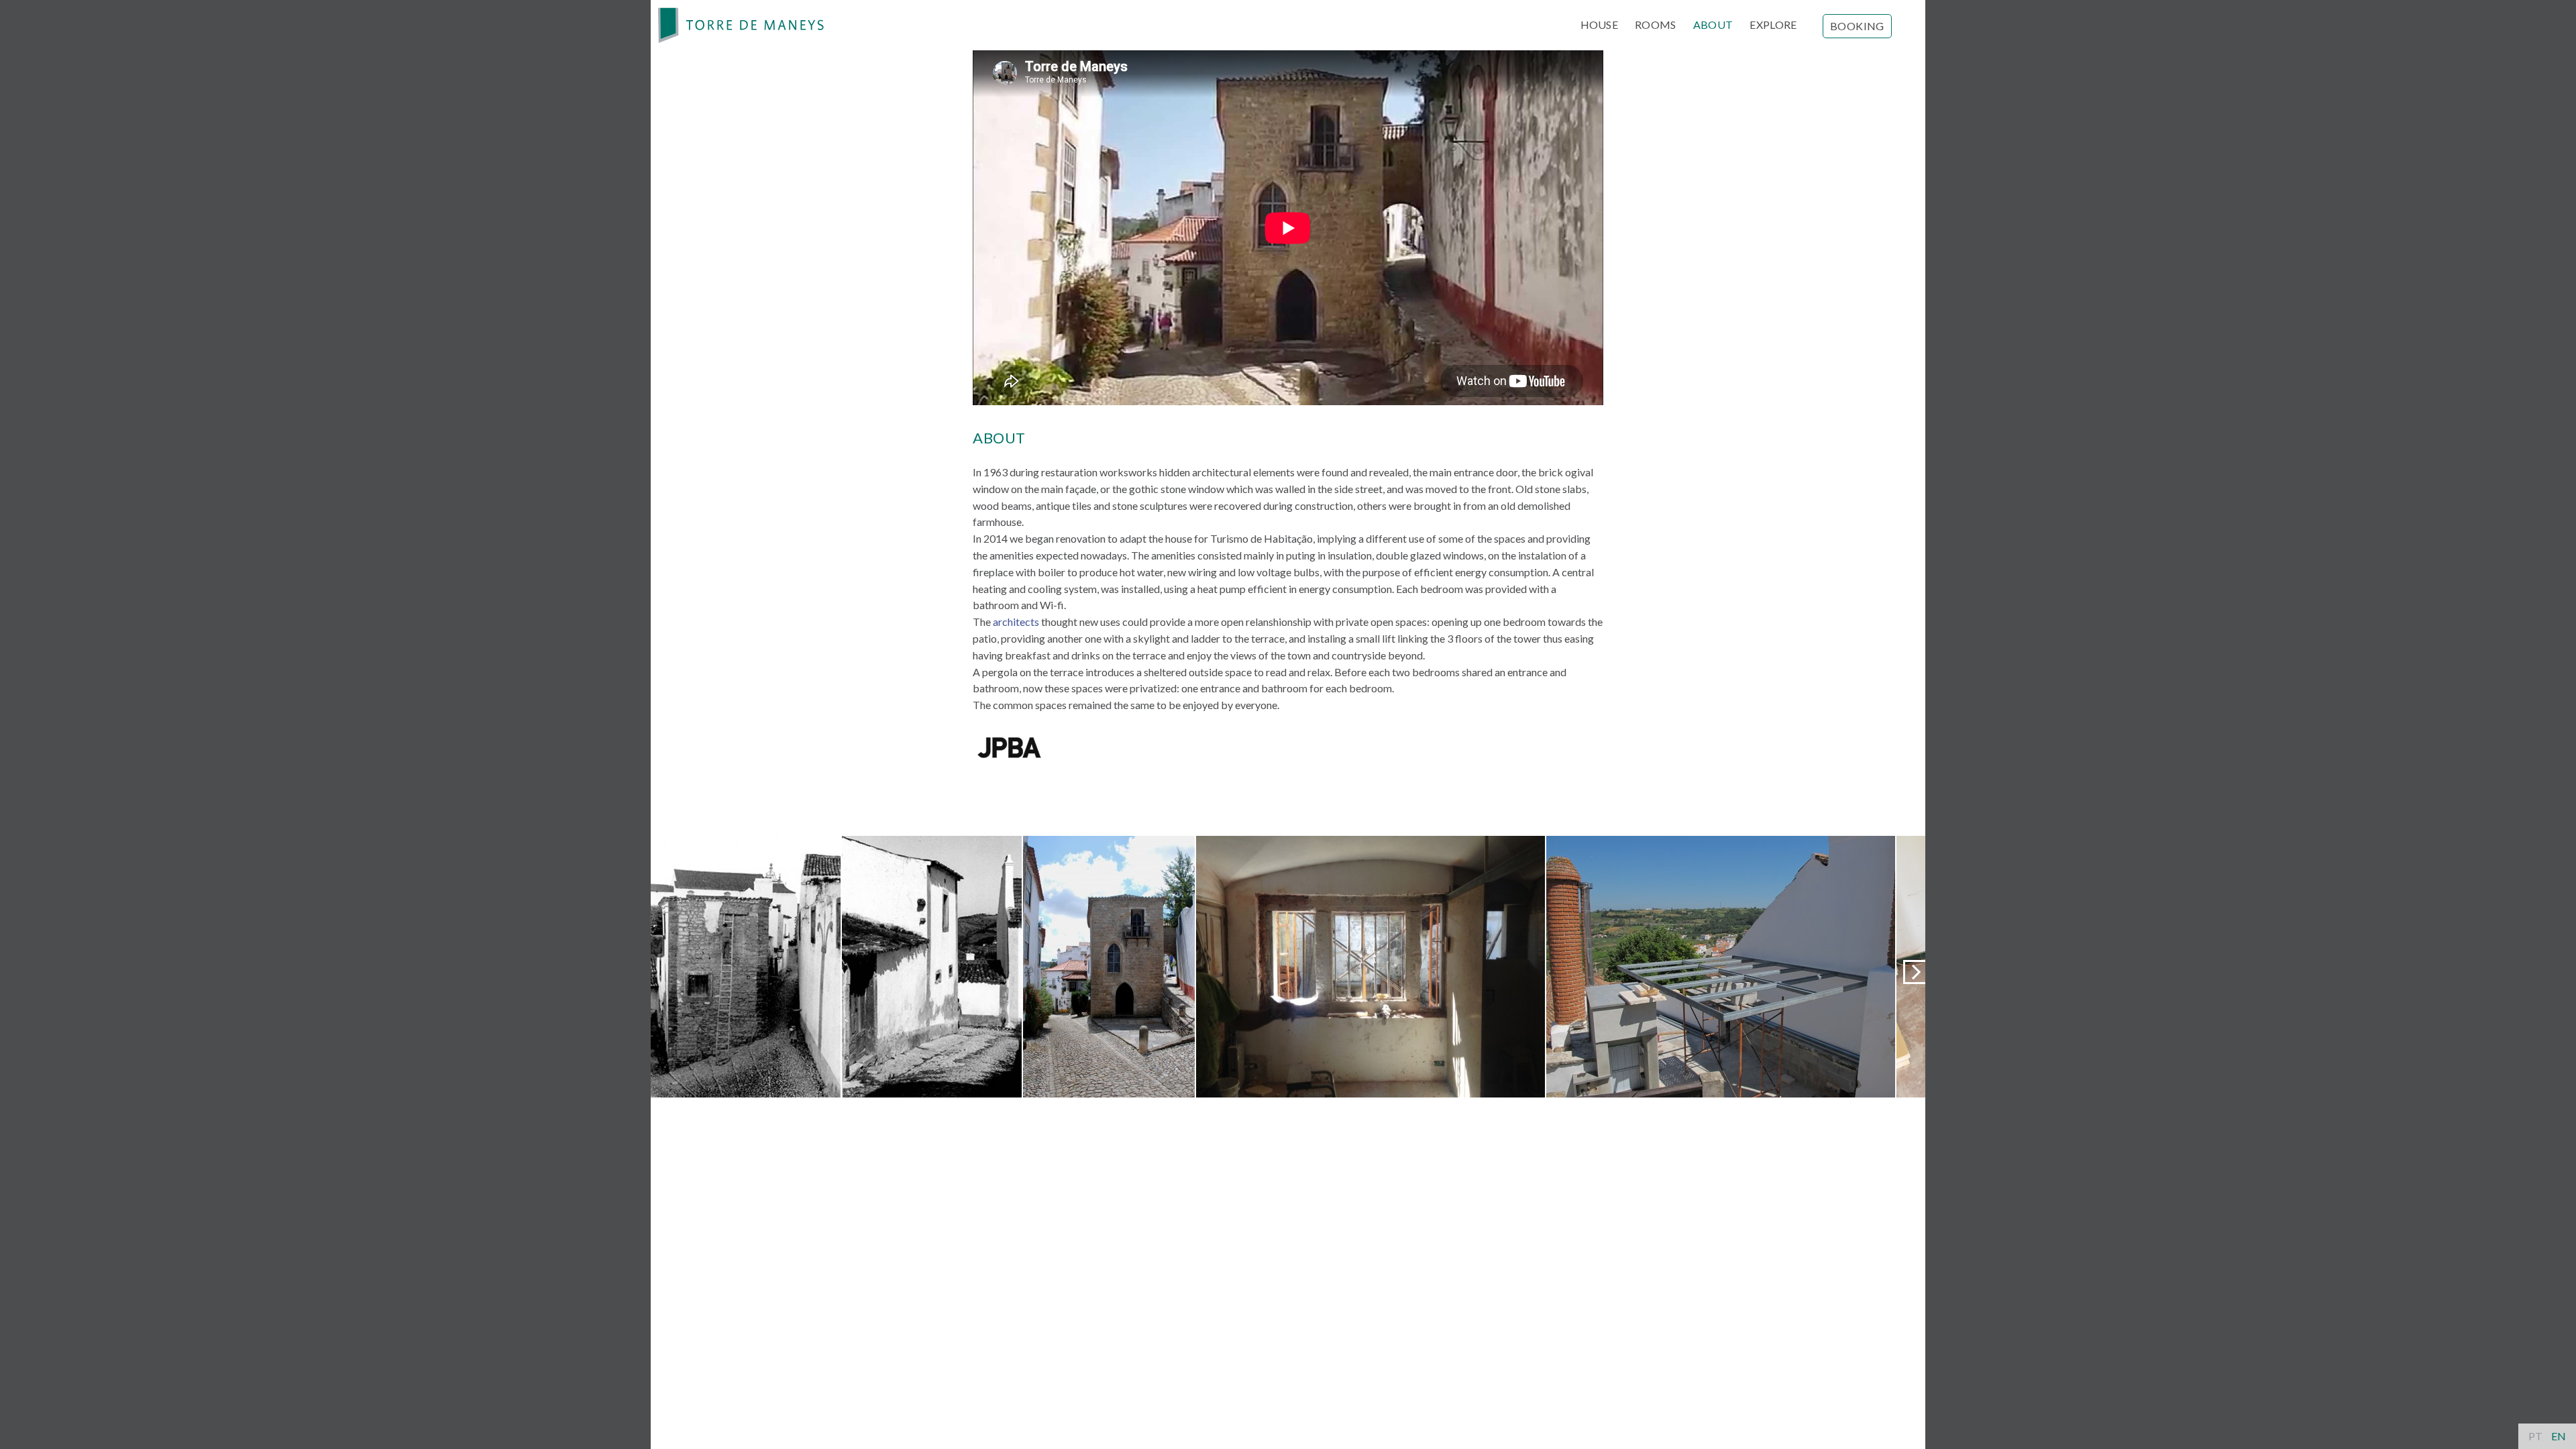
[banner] (741, 25)
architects (1016, 622)
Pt (2535, 1436)
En (2559, 1436)
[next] (1915, 972)
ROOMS (1656, 24)
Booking (1857, 26)
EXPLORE (1773, 24)
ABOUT (1713, 24)
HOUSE (1600, 24)
